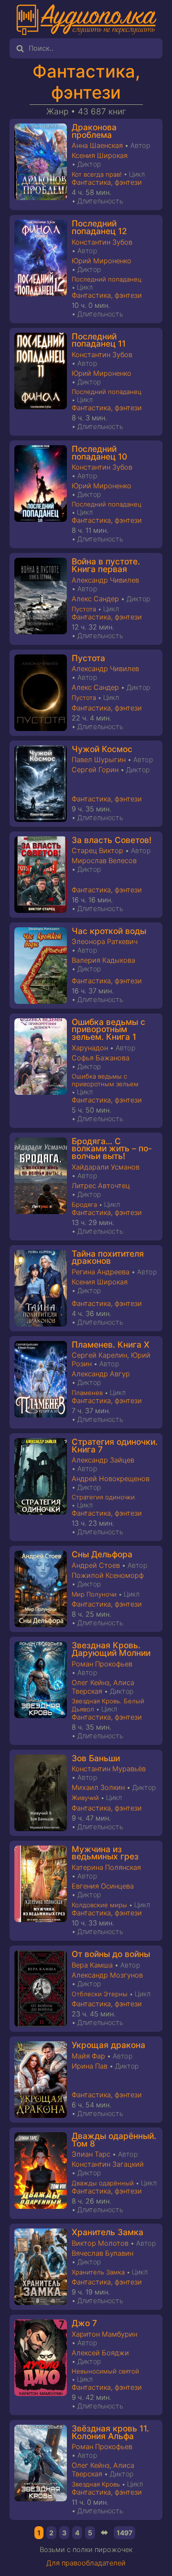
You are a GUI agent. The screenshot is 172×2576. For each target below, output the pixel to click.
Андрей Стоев (96, 1565)
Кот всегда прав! (97, 174)
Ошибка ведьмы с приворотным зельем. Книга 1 (108, 1029)
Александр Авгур (101, 1374)
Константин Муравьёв (109, 1769)
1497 (124, 2533)
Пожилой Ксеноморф (108, 1575)
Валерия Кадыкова (103, 960)
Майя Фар (88, 2056)
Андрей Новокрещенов (111, 1479)
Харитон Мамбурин (104, 2334)
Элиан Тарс (91, 2154)
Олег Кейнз (91, 1683)
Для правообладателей (86, 2563)
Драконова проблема (94, 131)
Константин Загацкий (108, 2164)
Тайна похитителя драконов (108, 1257)
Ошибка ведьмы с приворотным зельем (105, 1080)
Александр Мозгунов (107, 1975)
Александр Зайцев (103, 1460)
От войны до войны (111, 1954)
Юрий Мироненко (102, 261)
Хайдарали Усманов (106, 1167)
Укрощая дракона (108, 2045)
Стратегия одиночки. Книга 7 (115, 1445)
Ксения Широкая (100, 156)
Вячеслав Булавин (102, 2253)
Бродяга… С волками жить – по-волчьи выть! (112, 1148)
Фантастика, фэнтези (86, 82)
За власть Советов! (112, 840)
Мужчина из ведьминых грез (105, 1853)
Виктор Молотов (100, 2243)
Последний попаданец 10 (99, 453)
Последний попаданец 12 (99, 227)
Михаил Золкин (98, 1788)
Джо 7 (84, 2323)
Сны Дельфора (102, 1554)
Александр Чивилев (105, 580)
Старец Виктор (97, 851)
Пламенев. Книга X (111, 1344)
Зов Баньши (96, 1758)
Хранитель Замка (107, 2232)
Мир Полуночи (94, 1594)
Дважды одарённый (103, 2183)
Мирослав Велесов (104, 861)
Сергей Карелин (99, 1355)
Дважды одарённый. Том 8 (114, 2140)
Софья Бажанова (101, 1058)
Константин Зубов (102, 242)
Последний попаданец (107, 279)
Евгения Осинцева (103, 1886)
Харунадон (90, 1048)
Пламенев (87, 1393)
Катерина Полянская (106, 1867)
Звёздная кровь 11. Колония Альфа (110, 2432)
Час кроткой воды (109, 931)
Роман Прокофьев (102, 1664)
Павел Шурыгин (99, 760)
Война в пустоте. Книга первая (106, 565)
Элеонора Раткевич (105, 942)
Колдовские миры (99, 1905)
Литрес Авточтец (101, 1186)
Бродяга (84, 1204)
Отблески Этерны (100, 1994)
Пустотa (84, 609)
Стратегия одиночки (103, 1497)
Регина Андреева (101, 1272)
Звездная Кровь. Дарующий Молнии (111, 1649)
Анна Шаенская (97, 146)
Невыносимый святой (105, 2371)
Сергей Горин (95, 770)
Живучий (85, 1798)
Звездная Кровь (96, 2484)
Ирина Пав (90, 2066)
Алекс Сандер (95, 599)
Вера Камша (92, 1965)
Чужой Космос (102, 749)
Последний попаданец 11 (99, 340)
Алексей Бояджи (100, 2353)
